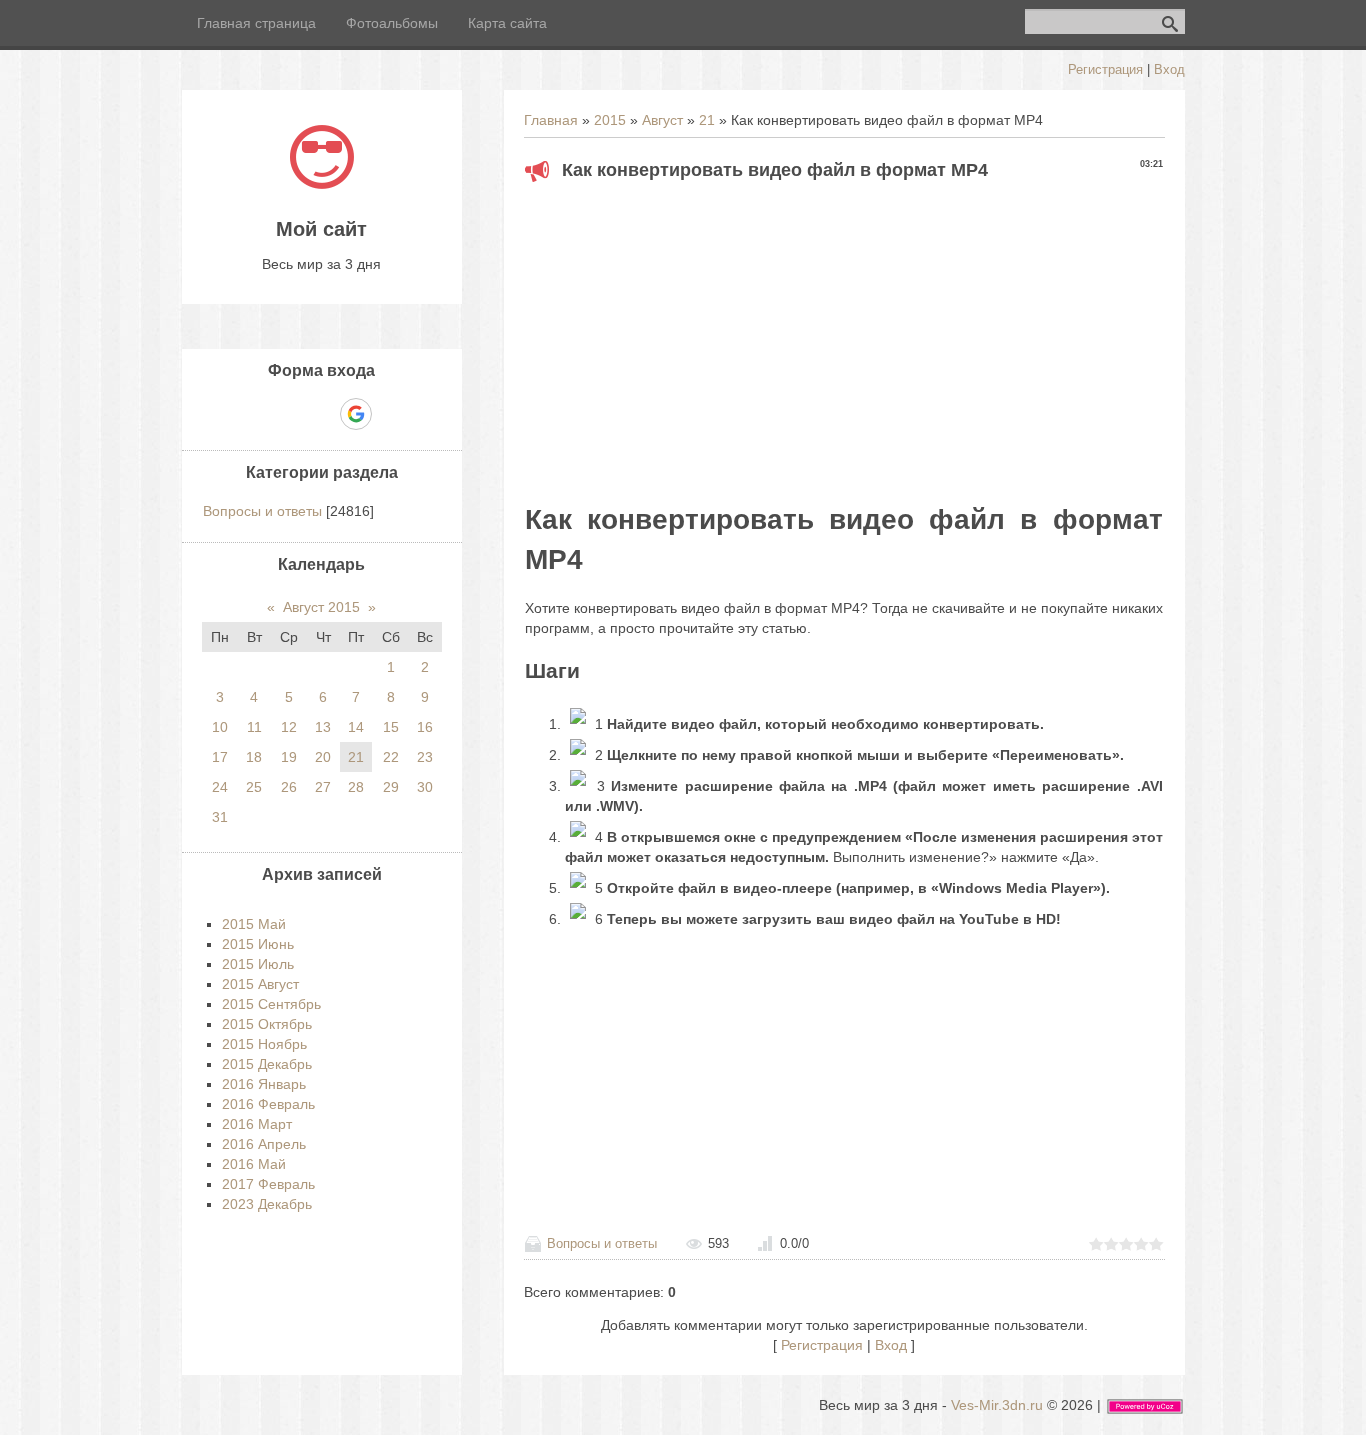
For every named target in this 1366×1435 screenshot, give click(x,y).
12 (289, 727)
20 (323, 757)
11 (254, 727)
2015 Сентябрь (271, 1004)
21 (707, 120)
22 (391, 757)
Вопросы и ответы (602, 1243)
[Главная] (322, 184)
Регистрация (1105, 69)
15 (391, 727)
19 (289, 757)
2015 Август (260, 984)
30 (425, 787)
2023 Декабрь (267, 1204)
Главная (551, 120)
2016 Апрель (264, 1144)
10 (220, 727)
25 (254, 787)
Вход (1169, 69)
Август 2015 (321, 607)
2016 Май (254, 1164)
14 (356, 727)
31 (220, 817)
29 (391, 787)
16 (425, 727)
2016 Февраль (268, 1104)
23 (425, 757)
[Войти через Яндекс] (321, 414)
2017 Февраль (268, 1184)
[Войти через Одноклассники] (391, 414)
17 (220, 757)
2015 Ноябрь (264, 1044)
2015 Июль (258, 964)
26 (289, 787)
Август (662, 120)
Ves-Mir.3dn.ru (997, 1405)
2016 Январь (264, 1084)
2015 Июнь (258, 944)
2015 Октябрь (267, 1024)
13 (323, 727)
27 (323, 787)
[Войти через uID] (253, 414)
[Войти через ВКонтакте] (287, 414)
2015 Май (254, 924)
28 (356, 787)
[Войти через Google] (356, 414)
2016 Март (257, 1124)
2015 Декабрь (267, 1064)
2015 (610, 120)
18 (254, 757)
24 (220, 787)
